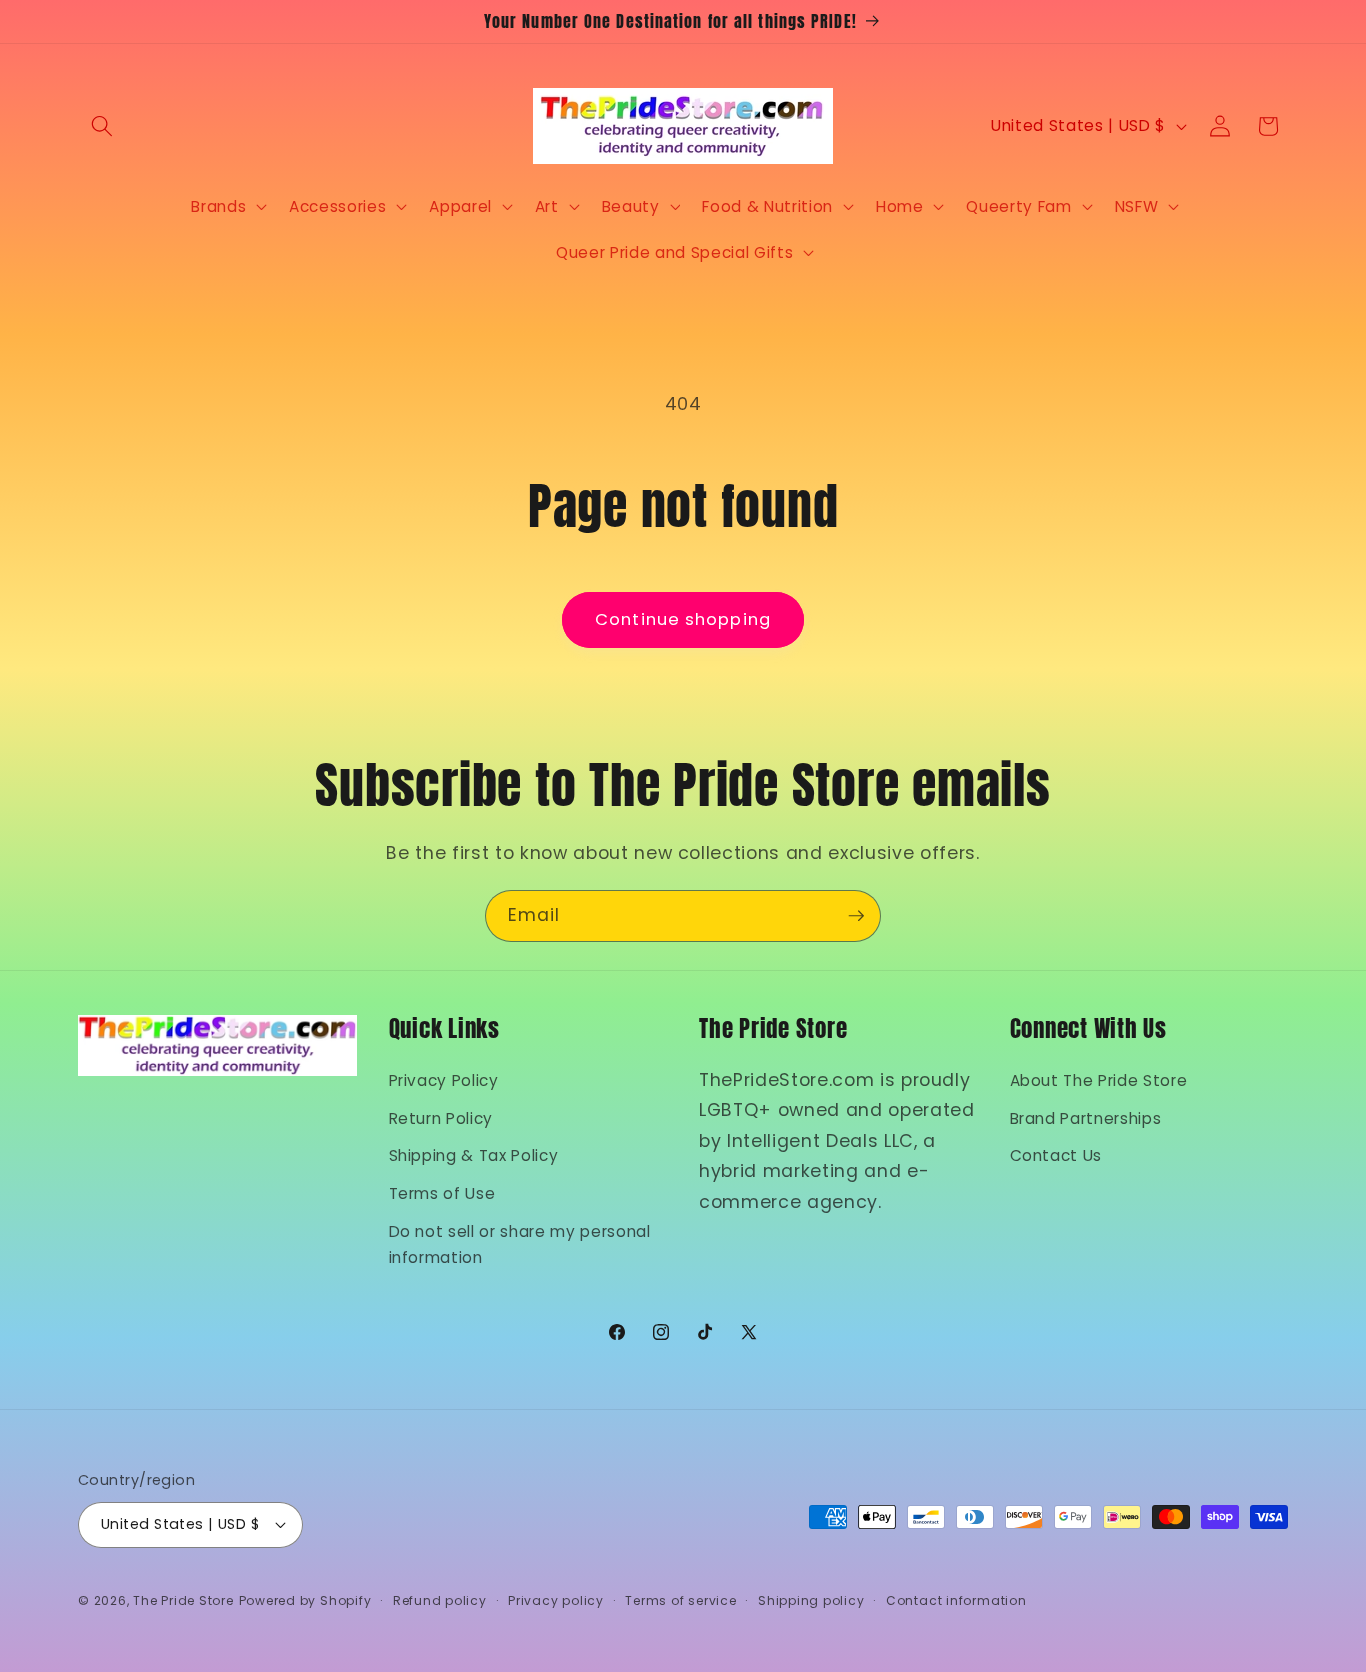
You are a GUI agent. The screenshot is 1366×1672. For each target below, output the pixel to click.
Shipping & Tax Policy (474, 1155)
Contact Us (1056, 1155)
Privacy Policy (444, 1080)
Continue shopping (683, 619)
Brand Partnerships (1086, 1118)
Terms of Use (442, 1193)
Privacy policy (556, 1600)
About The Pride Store (1099, 1080)
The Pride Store (183, 1600)
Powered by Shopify (305, 1600)
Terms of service (680, 1600)
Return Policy (441, 1118)
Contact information (956, 1600)
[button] (102, 126)
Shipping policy (811, 1600)
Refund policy (440, 1600)
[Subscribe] (856, 916)
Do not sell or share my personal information (520, 1245)
